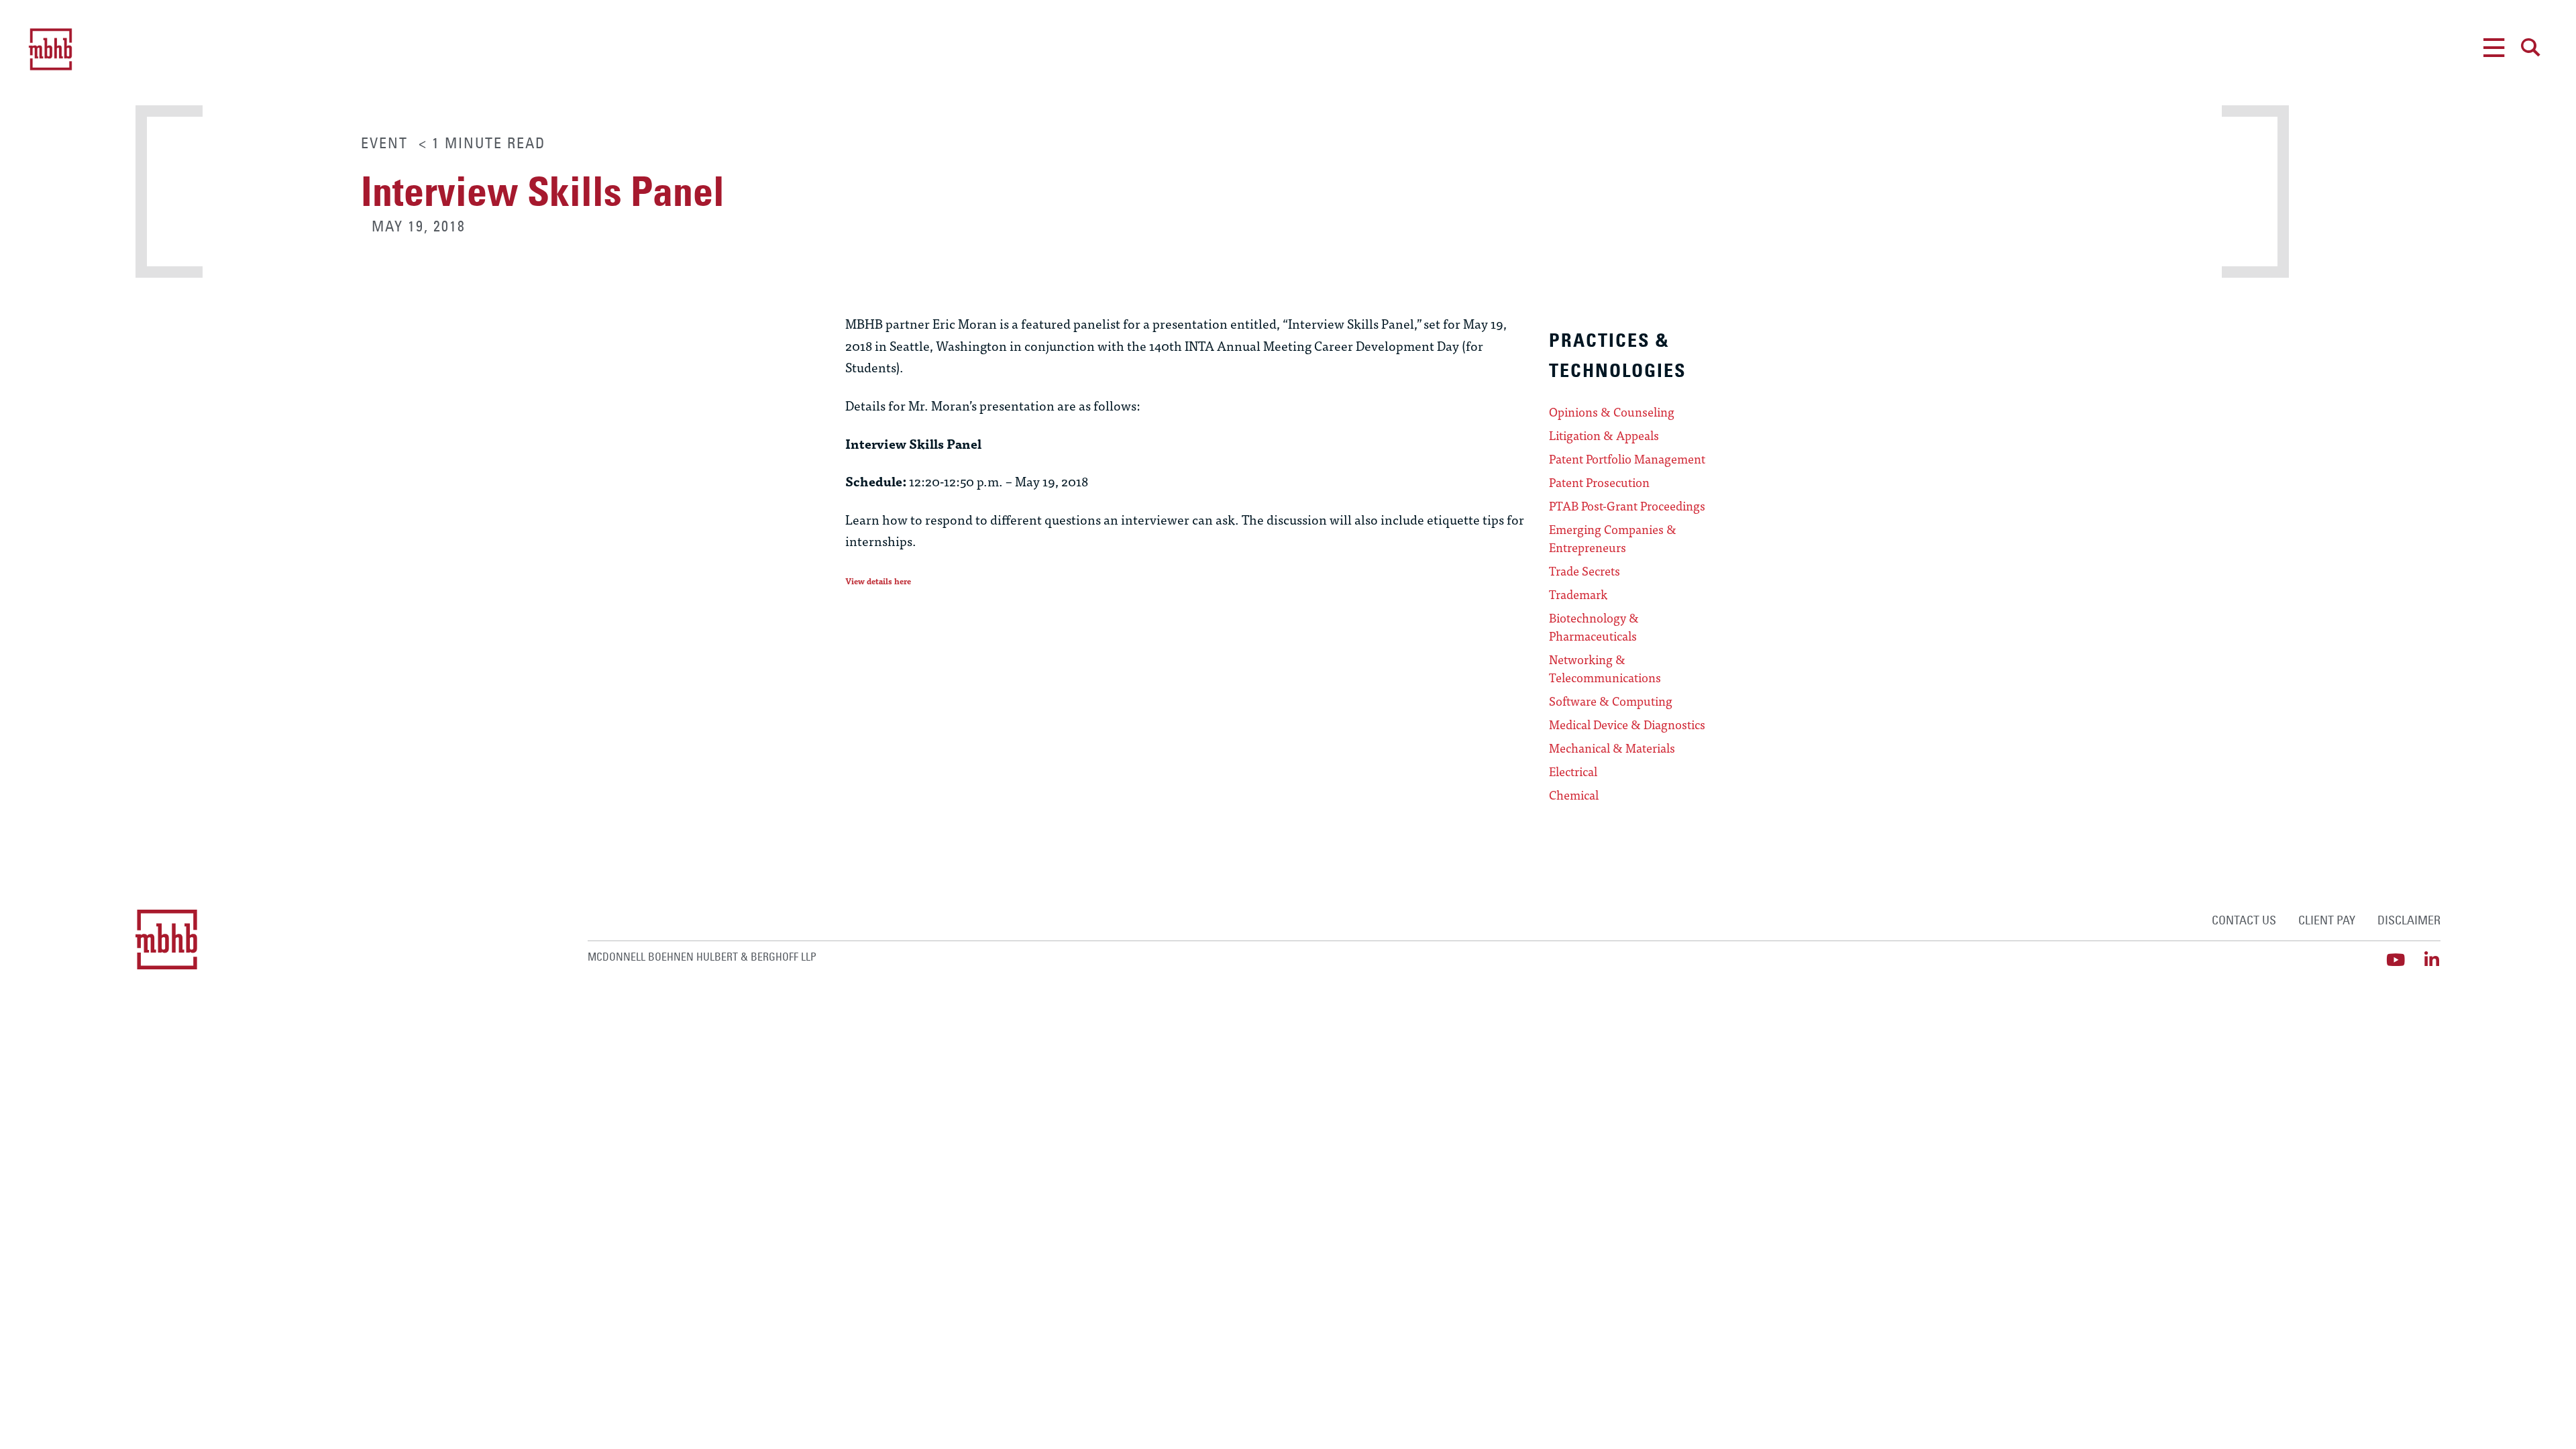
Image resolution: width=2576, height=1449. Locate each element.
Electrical (1573, 771)
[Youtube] (2396, 960)
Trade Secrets (1585, 571)
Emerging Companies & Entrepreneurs (1613, 538)
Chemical (1574, 795)
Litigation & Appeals (1604, 435)
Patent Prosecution (1599, 482)
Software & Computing (1611, 701)
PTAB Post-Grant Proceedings (1627, 506)
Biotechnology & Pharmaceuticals (1594, 627)
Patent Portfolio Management (1627, 459)
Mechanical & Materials (1612, 748)
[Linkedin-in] (2432, 960)
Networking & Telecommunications (1605, 668)
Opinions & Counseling (1612, 412)
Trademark (1578, 594)
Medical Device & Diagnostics (1627, 724)
